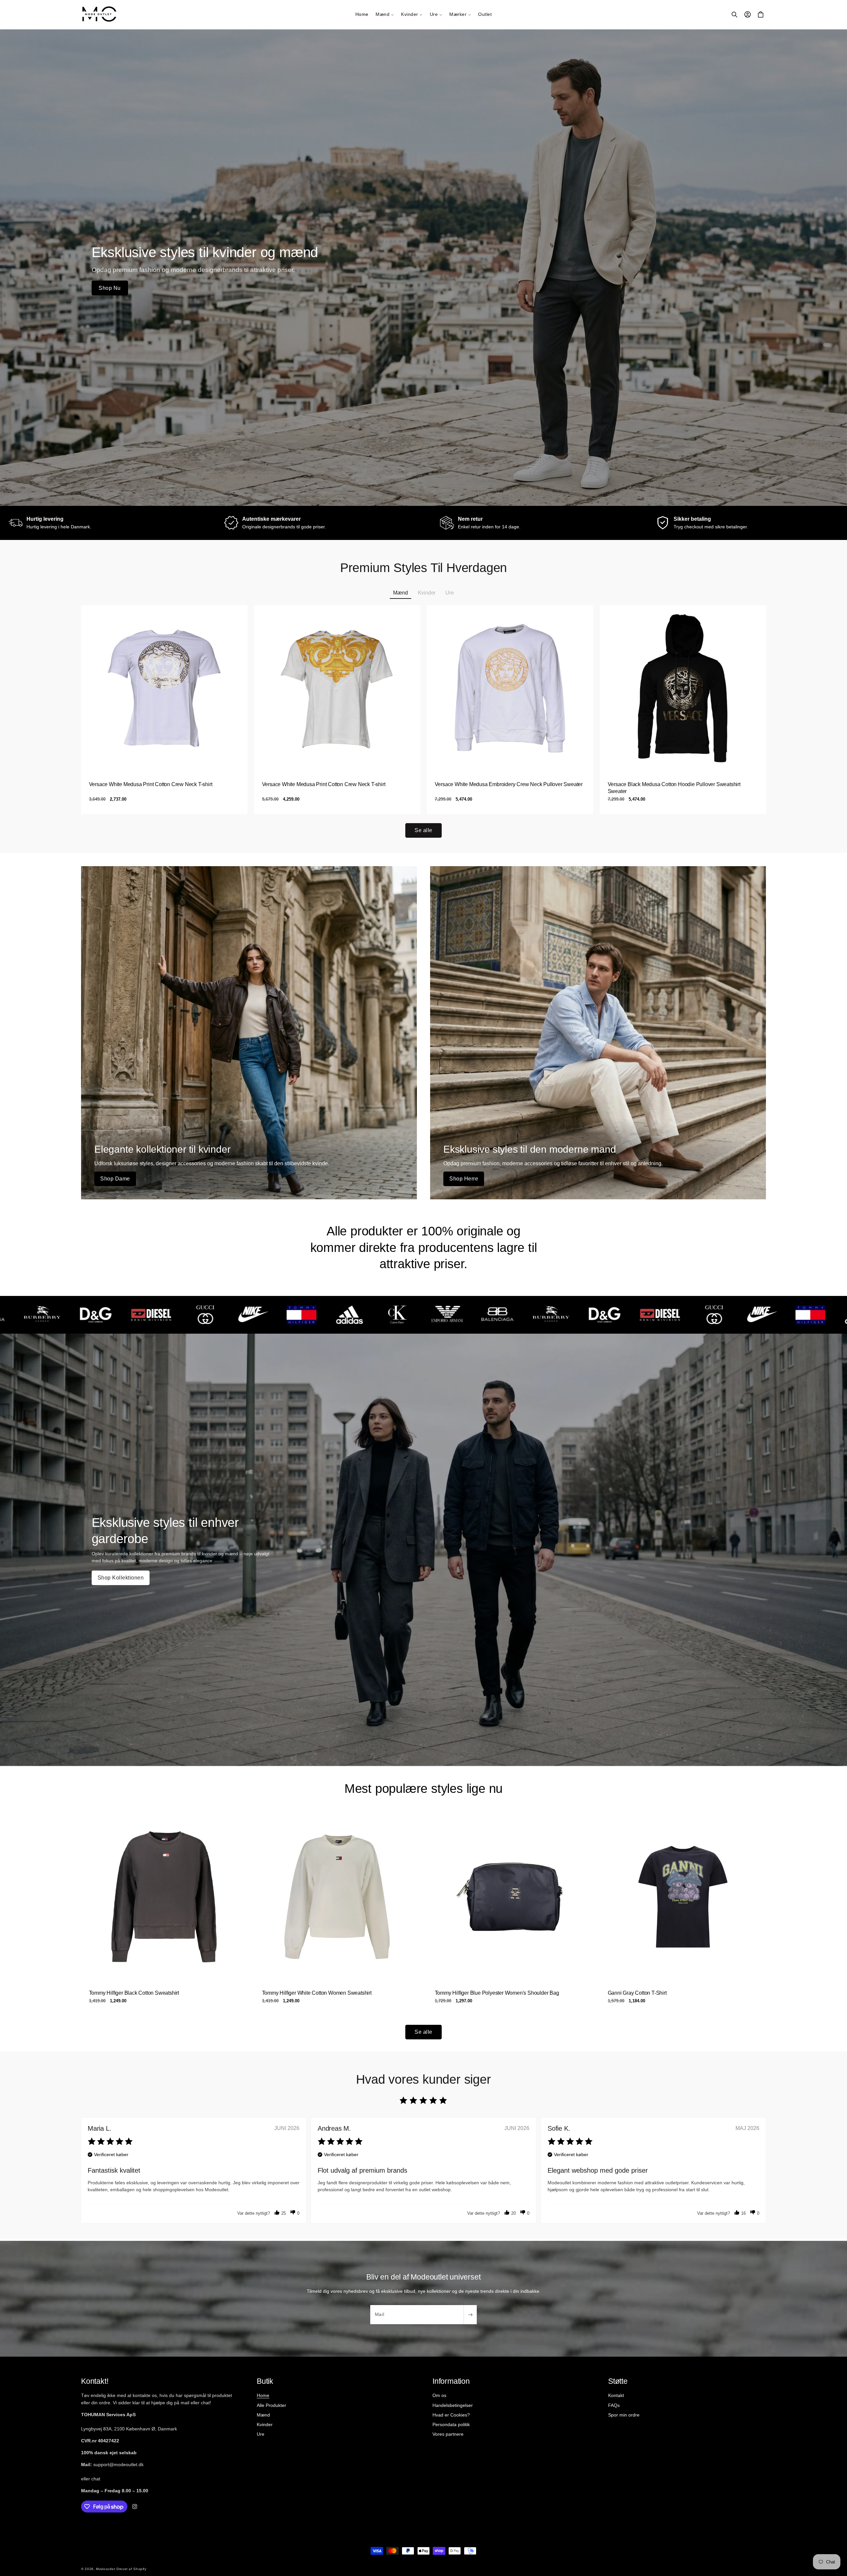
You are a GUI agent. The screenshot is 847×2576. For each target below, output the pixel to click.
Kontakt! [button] (95, 2381)
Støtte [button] (618, 2381)
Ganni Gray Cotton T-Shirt (637, 1993)
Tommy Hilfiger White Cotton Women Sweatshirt (316, 1993)
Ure (261, 2434)
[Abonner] (470, 2315)
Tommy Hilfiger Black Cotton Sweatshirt (134, 1993)
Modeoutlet (106, 2569)
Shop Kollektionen (121, 1578)
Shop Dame (115, 1179)
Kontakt (616, 2395)
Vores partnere (448, 2434)
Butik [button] (265, 2381)
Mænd (263, 2415)
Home (263, 2395)
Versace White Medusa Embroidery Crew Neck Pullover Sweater (509, 784)
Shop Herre (464, 1179)
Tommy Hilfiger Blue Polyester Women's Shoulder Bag (497, 1993)
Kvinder (265, 2424)
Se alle (423, 830)
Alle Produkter (271, 2405)
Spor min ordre (624, 2415)
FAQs (614, 2405)
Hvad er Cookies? (451, 2415)
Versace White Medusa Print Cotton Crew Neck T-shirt (151, 784)
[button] (385, 15)
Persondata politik (451, 2424)
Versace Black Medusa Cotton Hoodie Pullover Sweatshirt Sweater (674, 788)
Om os (439, 2395)
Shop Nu (110, 288)
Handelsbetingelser (453, 2405)
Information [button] (451, 2381)
